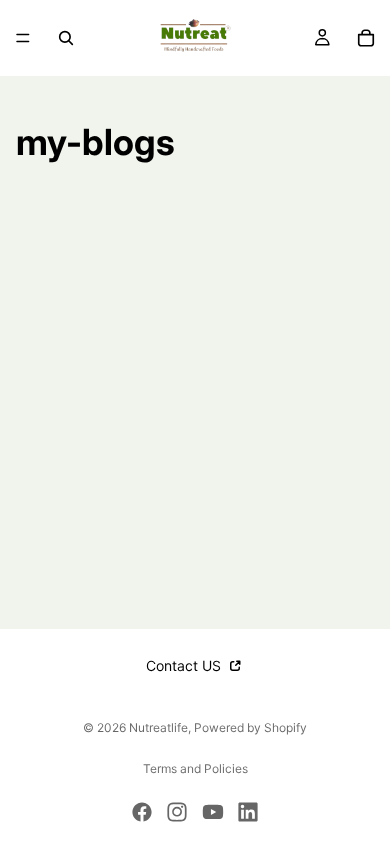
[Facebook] (142, 812)
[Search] (66, 38)
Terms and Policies (195, 768)
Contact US (185, 665)
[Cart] (366, 38)
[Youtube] (213, 812)
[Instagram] (177, 812)
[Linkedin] (248, 812)
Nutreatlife (158, 727)
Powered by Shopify (250, 727)
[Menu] (23, 38)
